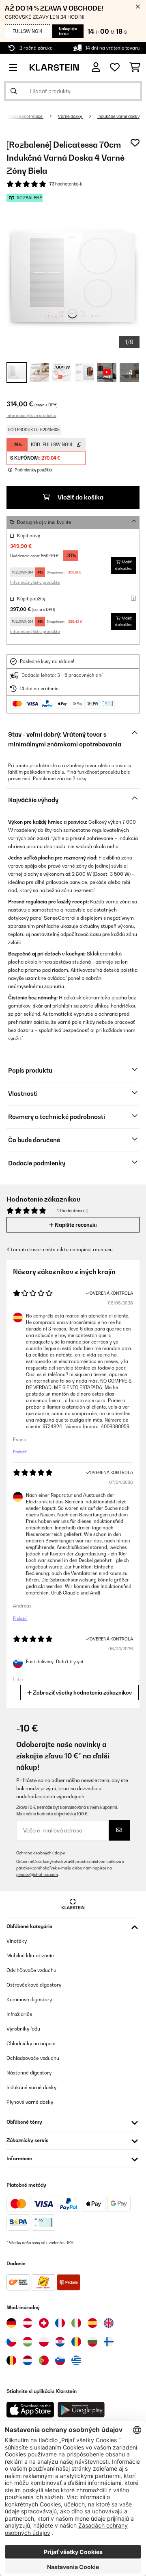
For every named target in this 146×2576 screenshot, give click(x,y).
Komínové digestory (29, 1999)
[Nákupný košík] (135, 68)
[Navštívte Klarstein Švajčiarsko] (44, 2323)
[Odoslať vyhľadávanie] (14, 91)
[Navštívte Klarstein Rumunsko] (76, 2342)
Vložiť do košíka (80, 497)
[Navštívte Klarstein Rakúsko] (28, 2323)
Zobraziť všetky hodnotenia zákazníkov (82, 1693)
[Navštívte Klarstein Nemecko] (11, 2323)
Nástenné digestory (29, 2073)
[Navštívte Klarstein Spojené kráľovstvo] (109, 2323)
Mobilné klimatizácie (30, 1955)
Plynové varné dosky (30, 2102)
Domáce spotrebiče (24, 116)
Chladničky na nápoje (31, 2043)
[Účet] (96, 67)
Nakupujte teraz (68, 31)
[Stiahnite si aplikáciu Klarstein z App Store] (30, 2410)
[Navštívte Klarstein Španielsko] (92, 2323)
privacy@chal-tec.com (37, 1875)
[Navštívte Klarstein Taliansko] (76, 2323)
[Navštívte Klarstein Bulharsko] (92, 2342)
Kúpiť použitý (31, 599)
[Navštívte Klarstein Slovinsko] (60, 2360)
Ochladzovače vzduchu (33, 2058)
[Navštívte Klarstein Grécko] (76, 2361)
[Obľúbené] (115, 68)
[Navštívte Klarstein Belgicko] (11, 2360)
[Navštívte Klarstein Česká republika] (11, 2342)
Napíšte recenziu (75, 1225)
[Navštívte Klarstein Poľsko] (44, 2342)
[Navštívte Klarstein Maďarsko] (28, 2342)
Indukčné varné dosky (118, 116)
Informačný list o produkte (31, 415)
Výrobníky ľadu (23, 2029)
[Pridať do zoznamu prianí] (135, 143)
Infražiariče (19, 2014)
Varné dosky (70, 116)
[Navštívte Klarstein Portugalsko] (44, 2360)
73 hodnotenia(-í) (66, 184)
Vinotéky (17, 1941)
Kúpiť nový (29, 536)
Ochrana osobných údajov (41, 1853)
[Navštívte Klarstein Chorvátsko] (60, 2342)
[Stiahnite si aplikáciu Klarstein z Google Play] (81, 2410)
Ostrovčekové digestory (34, 1985)
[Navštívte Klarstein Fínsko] (109, 2342)
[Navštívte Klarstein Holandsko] (28, 2360)
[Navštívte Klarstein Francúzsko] (60, 2323)
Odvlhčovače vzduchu (31, 1970)
